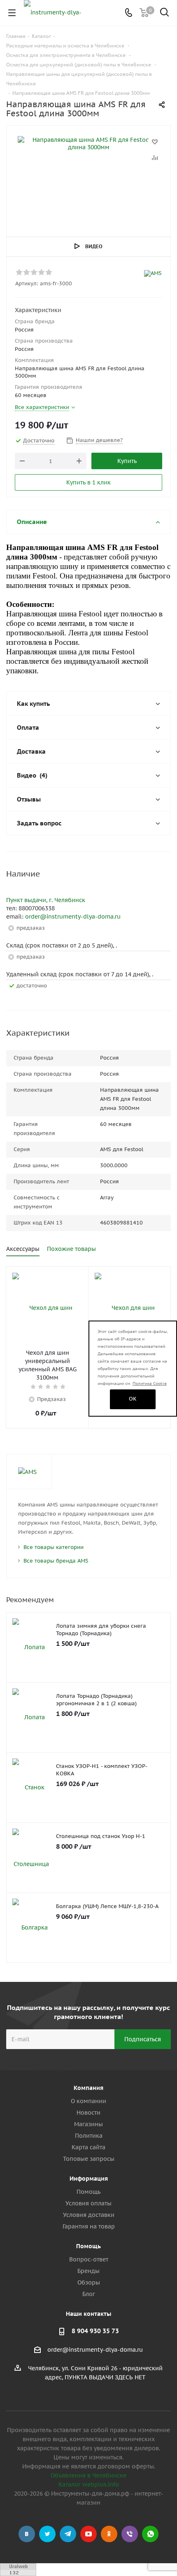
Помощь (88, 2192)
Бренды (88, 2271)
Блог (89, 2294)
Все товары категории (54, 1547)
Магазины (88, 2124)
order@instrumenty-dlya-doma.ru (73, 917)
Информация (89, 2179)
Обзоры (89, 2282)
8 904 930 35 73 (95, 2331)
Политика (89, 2136)
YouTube (88, 2534)
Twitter (47, 2534)
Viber (130, 2534)
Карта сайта (88, 2147)
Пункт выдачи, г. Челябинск (46, 900)
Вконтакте (27, 2534)
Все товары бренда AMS (56, 1561)
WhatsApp (150, 2534)
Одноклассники (109, 2534)
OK (133, 1399)
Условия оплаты (88, 2203)
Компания (88, 2088)
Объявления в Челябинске (88, 2475)
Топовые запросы (89, 2159)
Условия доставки (89, 2215)
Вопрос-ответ (89, 2259)
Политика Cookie (150, 1383)
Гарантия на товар (89, 2226)
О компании (88, 2101)
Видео (94, 246)
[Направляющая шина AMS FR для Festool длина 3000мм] (88, 177)
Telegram (68, 2534)
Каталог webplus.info (89, 2484)
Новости (88, 2113)
